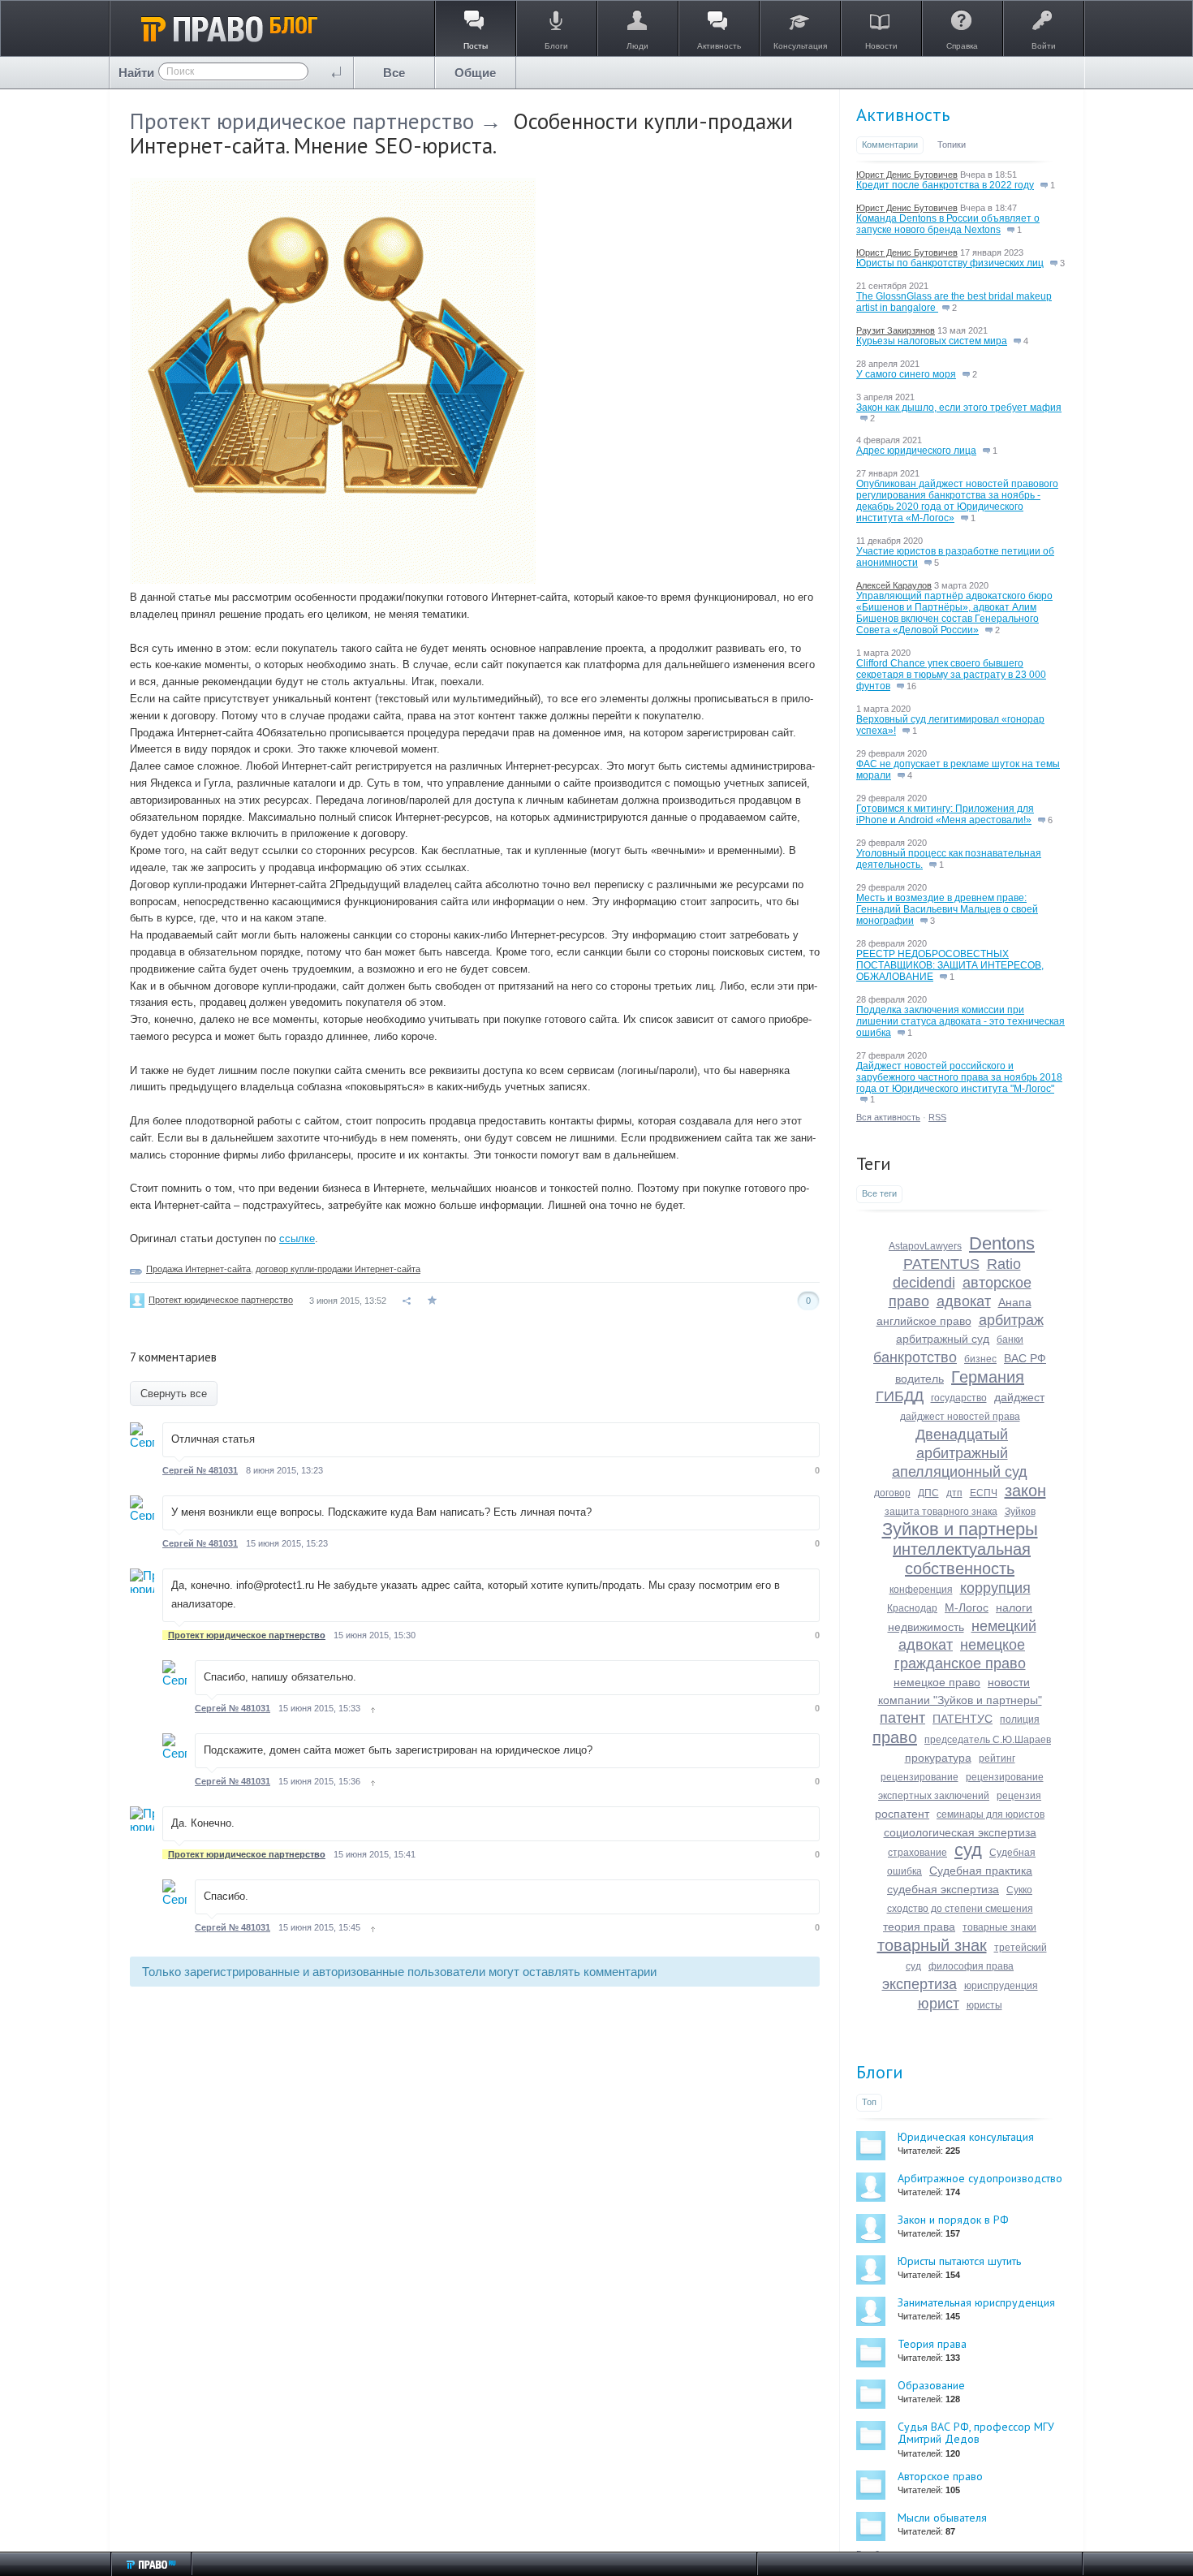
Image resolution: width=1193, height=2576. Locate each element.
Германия (988, 1377)
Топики (952, 145)
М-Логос (967, 1607)
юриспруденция (1001, 1986)
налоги (1014, 1607)
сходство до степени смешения (960, 1909)
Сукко (1019, 1890)
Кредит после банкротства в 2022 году (945, 185)
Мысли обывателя (942, 2518)
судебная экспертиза (943, 1889)
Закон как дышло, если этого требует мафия (959, 408)
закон (1025, 1491)
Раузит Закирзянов (896, 330)
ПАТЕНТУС (963, 1719)
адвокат (964, 1301)
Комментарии (890, 145)
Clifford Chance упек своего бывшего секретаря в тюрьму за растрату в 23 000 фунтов (951, 675)
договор (892, 1493)
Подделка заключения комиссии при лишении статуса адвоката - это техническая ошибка (960, 1021)
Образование (931, 2385)
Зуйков (1020, 1512)
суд (968, 1850)
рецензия (1019, 1796)
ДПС (928, 1493)
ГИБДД (900, 1396)
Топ (869, 2102)
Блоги (880, 2072)
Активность (903, 114)
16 (910, 686)
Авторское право (940, 2476)
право (895, 1737)
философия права (971, 1966)
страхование (917, 1853)
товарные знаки (999, 1927)
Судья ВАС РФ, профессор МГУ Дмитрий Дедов (976, 2433)
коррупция (995, 1588)
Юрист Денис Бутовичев (907, 175)
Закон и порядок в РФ (953, 2220)
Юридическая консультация (966, 2137)
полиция (1020, 1719)
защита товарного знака (941, 1512)
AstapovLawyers (925, 1246)
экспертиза (920, 1984)
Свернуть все (174, 1394)
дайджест (1019, 1397)
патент (902, 1718)
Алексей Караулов (894, 585)
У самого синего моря (906, 374)
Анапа (1015, 1302)
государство (959, 1398)
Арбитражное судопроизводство (980, 2178)
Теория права (932, 2344)
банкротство (915, 1357)
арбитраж (1011, 1320)
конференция (921, 1590)
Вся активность (888, 1117)
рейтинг (997, 1758)
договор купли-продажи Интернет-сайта (338, 1269)
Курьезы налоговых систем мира (932, 341)
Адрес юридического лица (916, 451)
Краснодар (912, 1608)
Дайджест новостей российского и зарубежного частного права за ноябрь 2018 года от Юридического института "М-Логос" (959, 1077)
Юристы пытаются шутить (959, 2261)
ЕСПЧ (984, 1493)
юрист (939, 2004)
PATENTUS (941, 1264)
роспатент (902, 1814)
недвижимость (926, 1627)
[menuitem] (394, 73)
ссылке (297, 1238)
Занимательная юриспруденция (976, 2302)
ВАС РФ (1025, 1358)
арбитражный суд (943, 1339)
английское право (924, 1321)
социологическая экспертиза (960, 1832)
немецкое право (937, 1682)
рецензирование (920, 1777)
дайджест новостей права (960, 1417)
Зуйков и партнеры (960, 1529)
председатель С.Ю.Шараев (988, 1740)
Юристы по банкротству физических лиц (950, 263)
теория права (919, 1927)
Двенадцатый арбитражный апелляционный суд (960, 1453)
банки (1010, 1340)
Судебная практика (981, 1871)
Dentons (1002, 1243)
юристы (984, 2005)
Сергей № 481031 (200, 1470)
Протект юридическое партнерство (302, 121)
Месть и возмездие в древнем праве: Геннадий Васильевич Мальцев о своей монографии (947, 909)
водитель (920, 1379)
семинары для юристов (991, 1814)
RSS (937, 1117)
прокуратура (938, 1758)
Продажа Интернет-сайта (198, 1269)
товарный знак (932, 1945)
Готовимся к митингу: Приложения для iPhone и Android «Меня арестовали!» (945, 814)
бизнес (980, 1359)
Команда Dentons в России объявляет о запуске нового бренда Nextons (948, 224)
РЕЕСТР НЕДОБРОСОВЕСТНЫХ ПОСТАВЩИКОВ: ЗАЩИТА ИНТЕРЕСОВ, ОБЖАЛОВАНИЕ (950, 965)
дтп (954, 1493)
